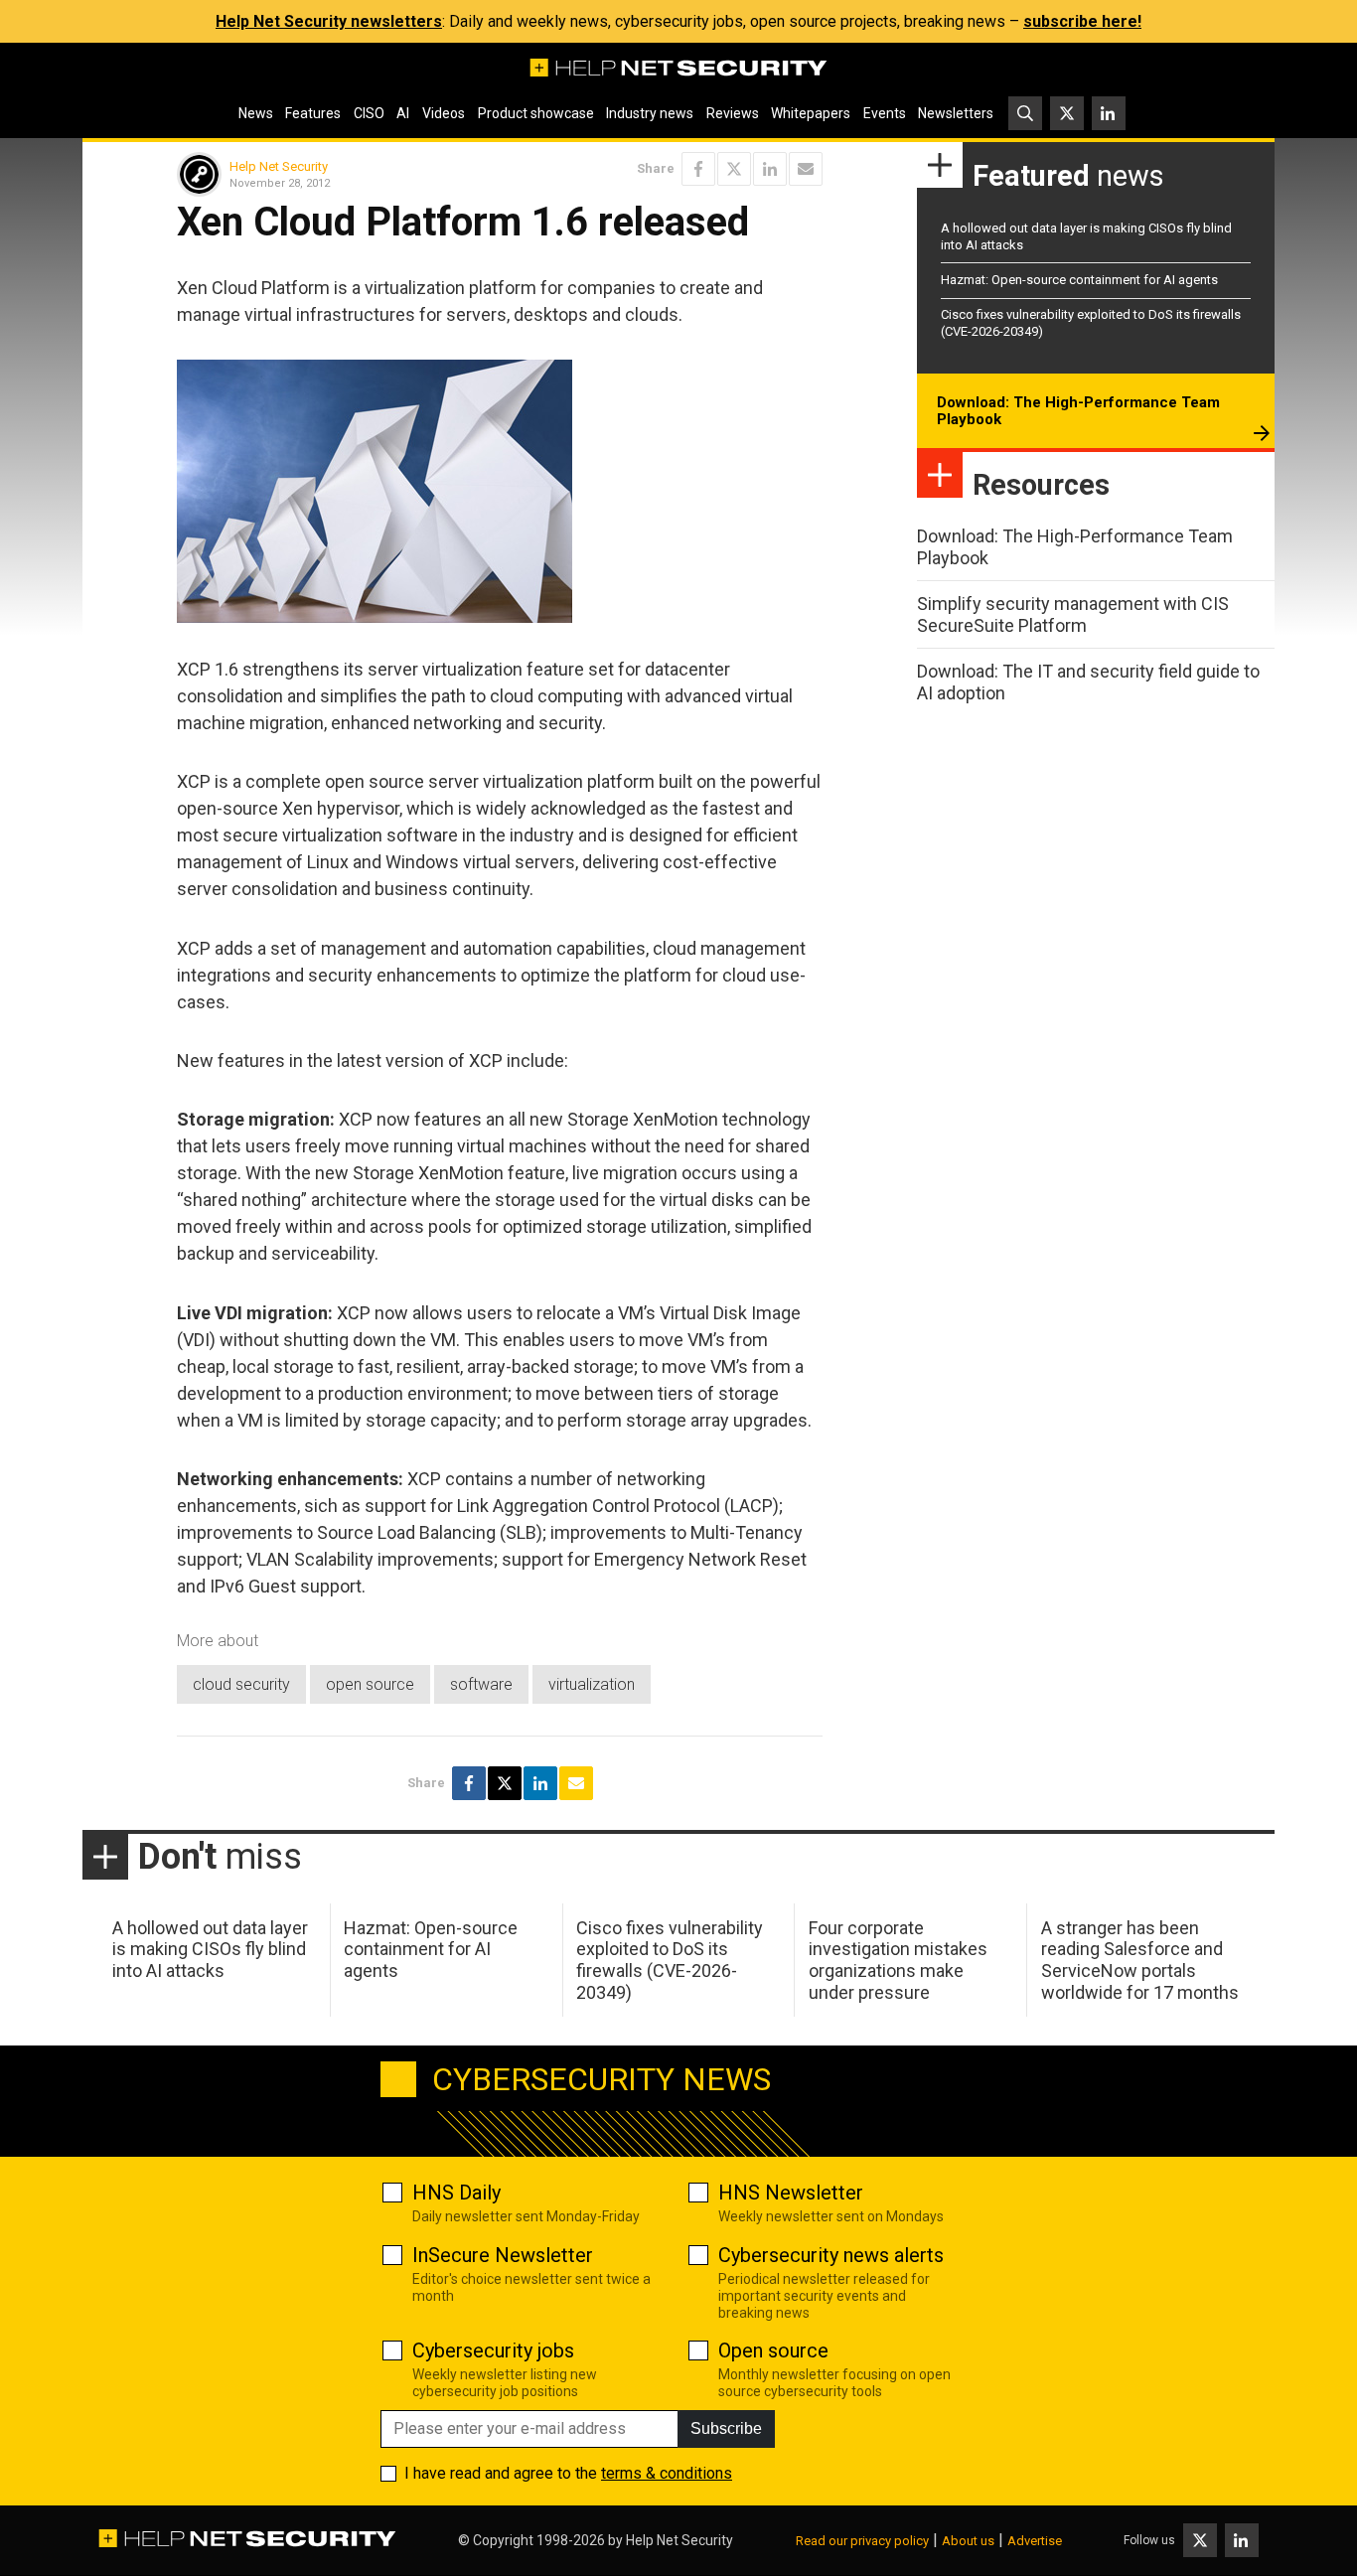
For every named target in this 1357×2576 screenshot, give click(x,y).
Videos (444, 113)
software (481, 1684)
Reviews (733, 113)
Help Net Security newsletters (329, 21)
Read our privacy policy (862, 2541)
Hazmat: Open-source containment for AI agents (1079, 280)
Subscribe (726, 2428)
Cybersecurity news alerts (831, 2255)
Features (313, 113)
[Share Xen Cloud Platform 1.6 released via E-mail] (806, 169)
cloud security (241, 1684)
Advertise (1035, 2541)
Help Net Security (279, 166)
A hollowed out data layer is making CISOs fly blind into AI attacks (210, 1949)
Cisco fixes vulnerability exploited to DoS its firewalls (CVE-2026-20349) (670, 1960)
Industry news (650, 113)
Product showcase (536, 113)
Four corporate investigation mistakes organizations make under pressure (898, 1960)
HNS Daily (456, 2193)
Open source (773, 2350)
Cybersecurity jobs (493, 2350)
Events (885, 113)
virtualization (592, 1684)
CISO (369, 113)
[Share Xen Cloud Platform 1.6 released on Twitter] (734, 169)
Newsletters (956, 113)
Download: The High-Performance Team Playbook (1078, 411)
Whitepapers (811, 113)
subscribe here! (1082, 21)
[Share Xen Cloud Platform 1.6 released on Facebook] (698, 169)
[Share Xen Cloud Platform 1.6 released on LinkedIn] (770, 169)
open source (370, 1684)
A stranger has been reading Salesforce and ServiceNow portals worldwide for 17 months (1140, 1960)
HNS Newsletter (791, 2193)
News (256, 113)
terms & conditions (667, 2473)
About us (968, 2541)
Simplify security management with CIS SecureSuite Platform (1073, 614)
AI (403, 113)
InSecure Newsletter (503, 2255)
